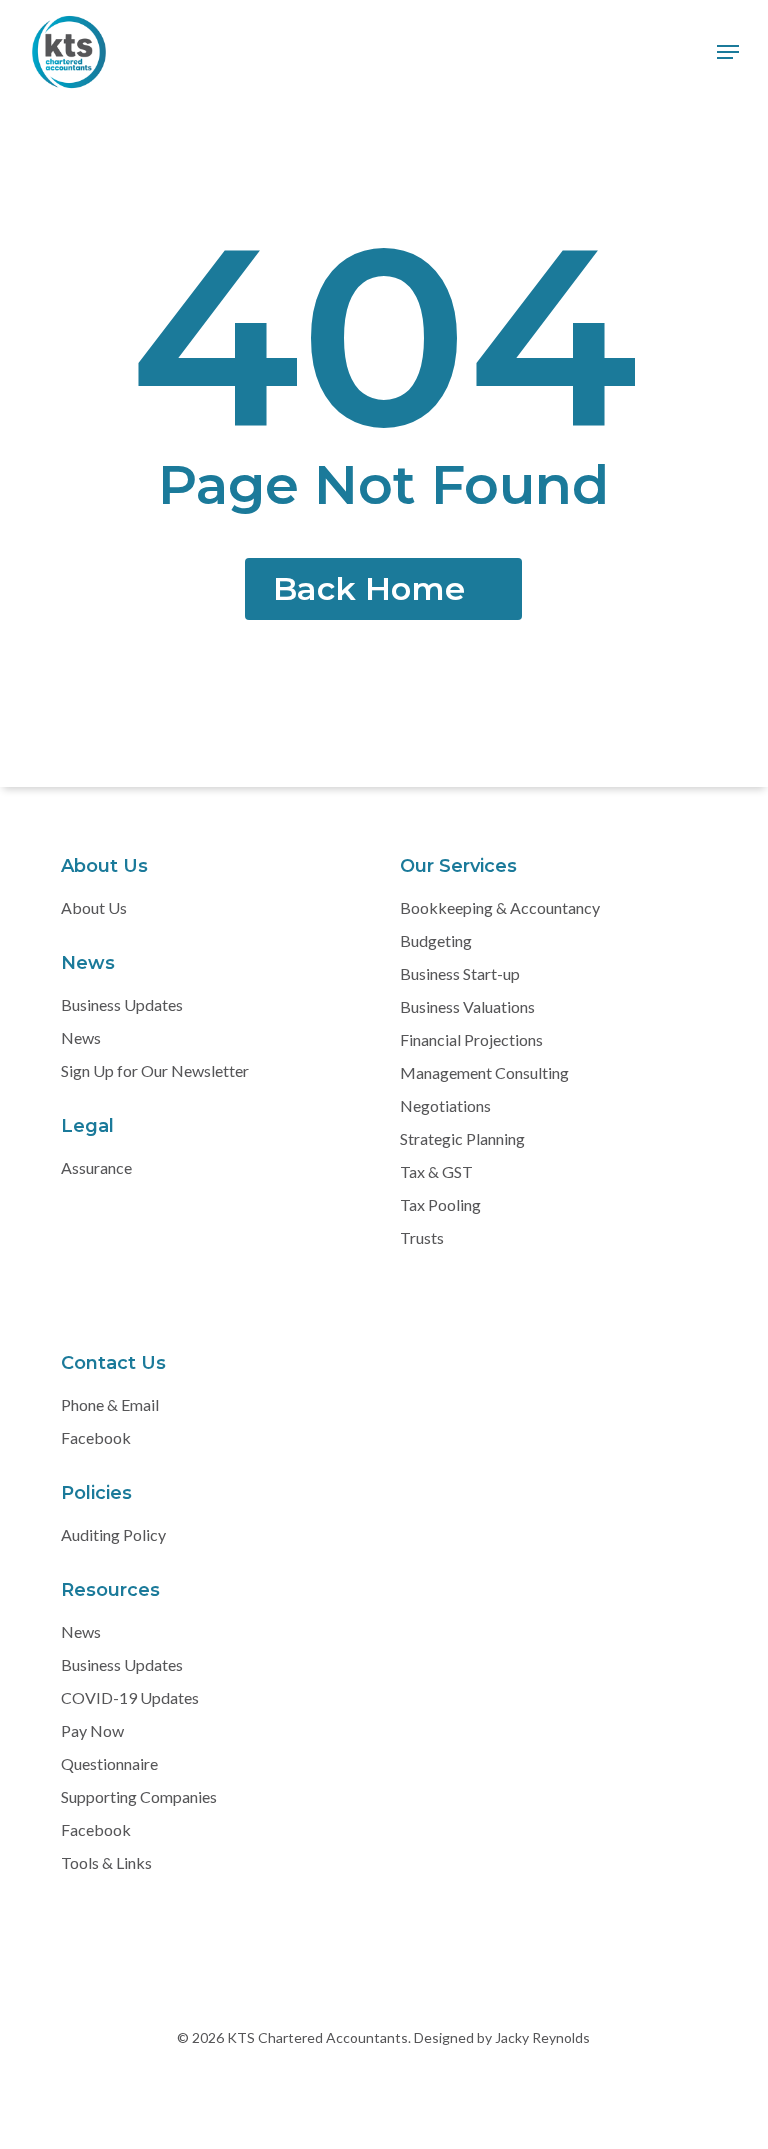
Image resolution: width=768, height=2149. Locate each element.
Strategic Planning (462, 1138)
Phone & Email (110, 1404)
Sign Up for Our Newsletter (155, 1070)
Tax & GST (436, 1171)
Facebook (96, 1437)
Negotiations (445, 1105)
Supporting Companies (139, 1796)
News (81, 1037)
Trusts (422, 1237)
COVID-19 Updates (130, 1697)
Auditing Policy (113, 1534)
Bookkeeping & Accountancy (500, 907)
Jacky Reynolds (541, 2037)
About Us (94, 907)
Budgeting (436, 940)
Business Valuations (467, 1006)
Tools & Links (106, 1862)
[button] (728, 52)
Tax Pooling (440, 1204)
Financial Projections (471, 1039)
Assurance (96, 1167)
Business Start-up (460, 973)
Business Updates (122, 1004)
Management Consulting (484, 1072)
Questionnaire (109, 1763)
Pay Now (92, 1730)
